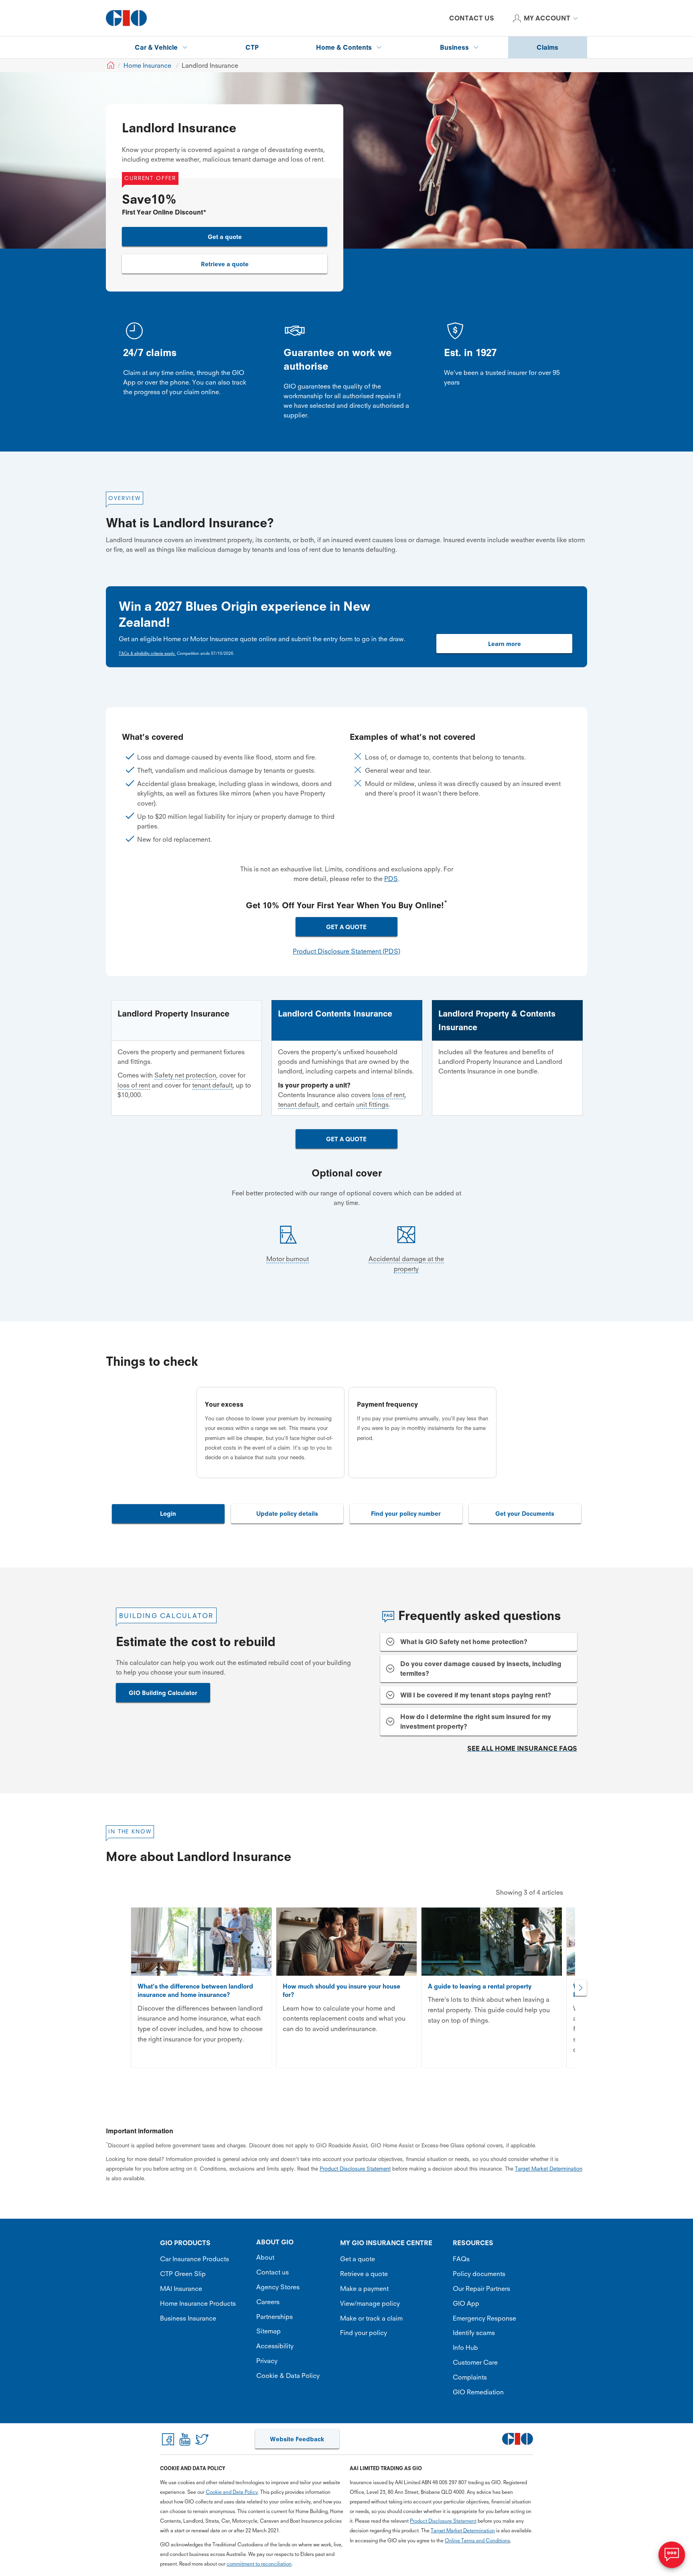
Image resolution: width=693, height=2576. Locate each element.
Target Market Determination (549, 2169)
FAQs (461, 2259)
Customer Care (475, 2362)
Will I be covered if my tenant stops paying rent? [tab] (476, 1695)
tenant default (212, 1085)
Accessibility (275, 2346)
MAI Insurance (181, 2288)
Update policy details (287, 1514)
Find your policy (364, 2333)
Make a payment (364, 2288)
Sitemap (268, 2331)
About (265, 2257)
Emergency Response (484, 2318)
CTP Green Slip (183, 2274)
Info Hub (465, 2347)
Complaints (470, 2377)
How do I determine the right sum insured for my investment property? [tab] (476, 1721)
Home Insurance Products (198, 2303)
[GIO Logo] (126, 18)
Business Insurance (188, 2318)
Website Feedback (297, 2439)
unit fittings (372, 1104)
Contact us (273, 2272)
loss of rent (134, 1085)
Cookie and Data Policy (232, 2492)
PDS (391, 879)
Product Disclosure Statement (355, 2169)
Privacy (267, 2361)
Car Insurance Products (195, 2259)
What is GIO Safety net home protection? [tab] (464, 1642)
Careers (268, 2302)
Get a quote (225, 237)
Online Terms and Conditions (477, 2541)
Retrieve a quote (225, 264)
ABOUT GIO (275, 2242)
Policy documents (479, 2274)
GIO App (466, 2303)
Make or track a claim (371, 2318)
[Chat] (672, 2555)
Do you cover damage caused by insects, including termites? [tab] (481, 1669)
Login (168, 1514)
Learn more (505, 644)
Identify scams (474, 2333)
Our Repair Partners (481, 2288)
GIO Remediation (478, 2392)
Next (581, 1988)
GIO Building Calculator (163, 1693)
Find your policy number (406, 1514)
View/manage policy (370, 2303)
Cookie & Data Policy (288, 2376)
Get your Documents (525, 1514)
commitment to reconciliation (259, 2564)
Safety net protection (185, 1075)
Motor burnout (288, 1259)
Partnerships (275, 2317)
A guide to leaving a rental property (480, 1986)
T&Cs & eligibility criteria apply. (147, 653)
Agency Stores (278, 2287)
